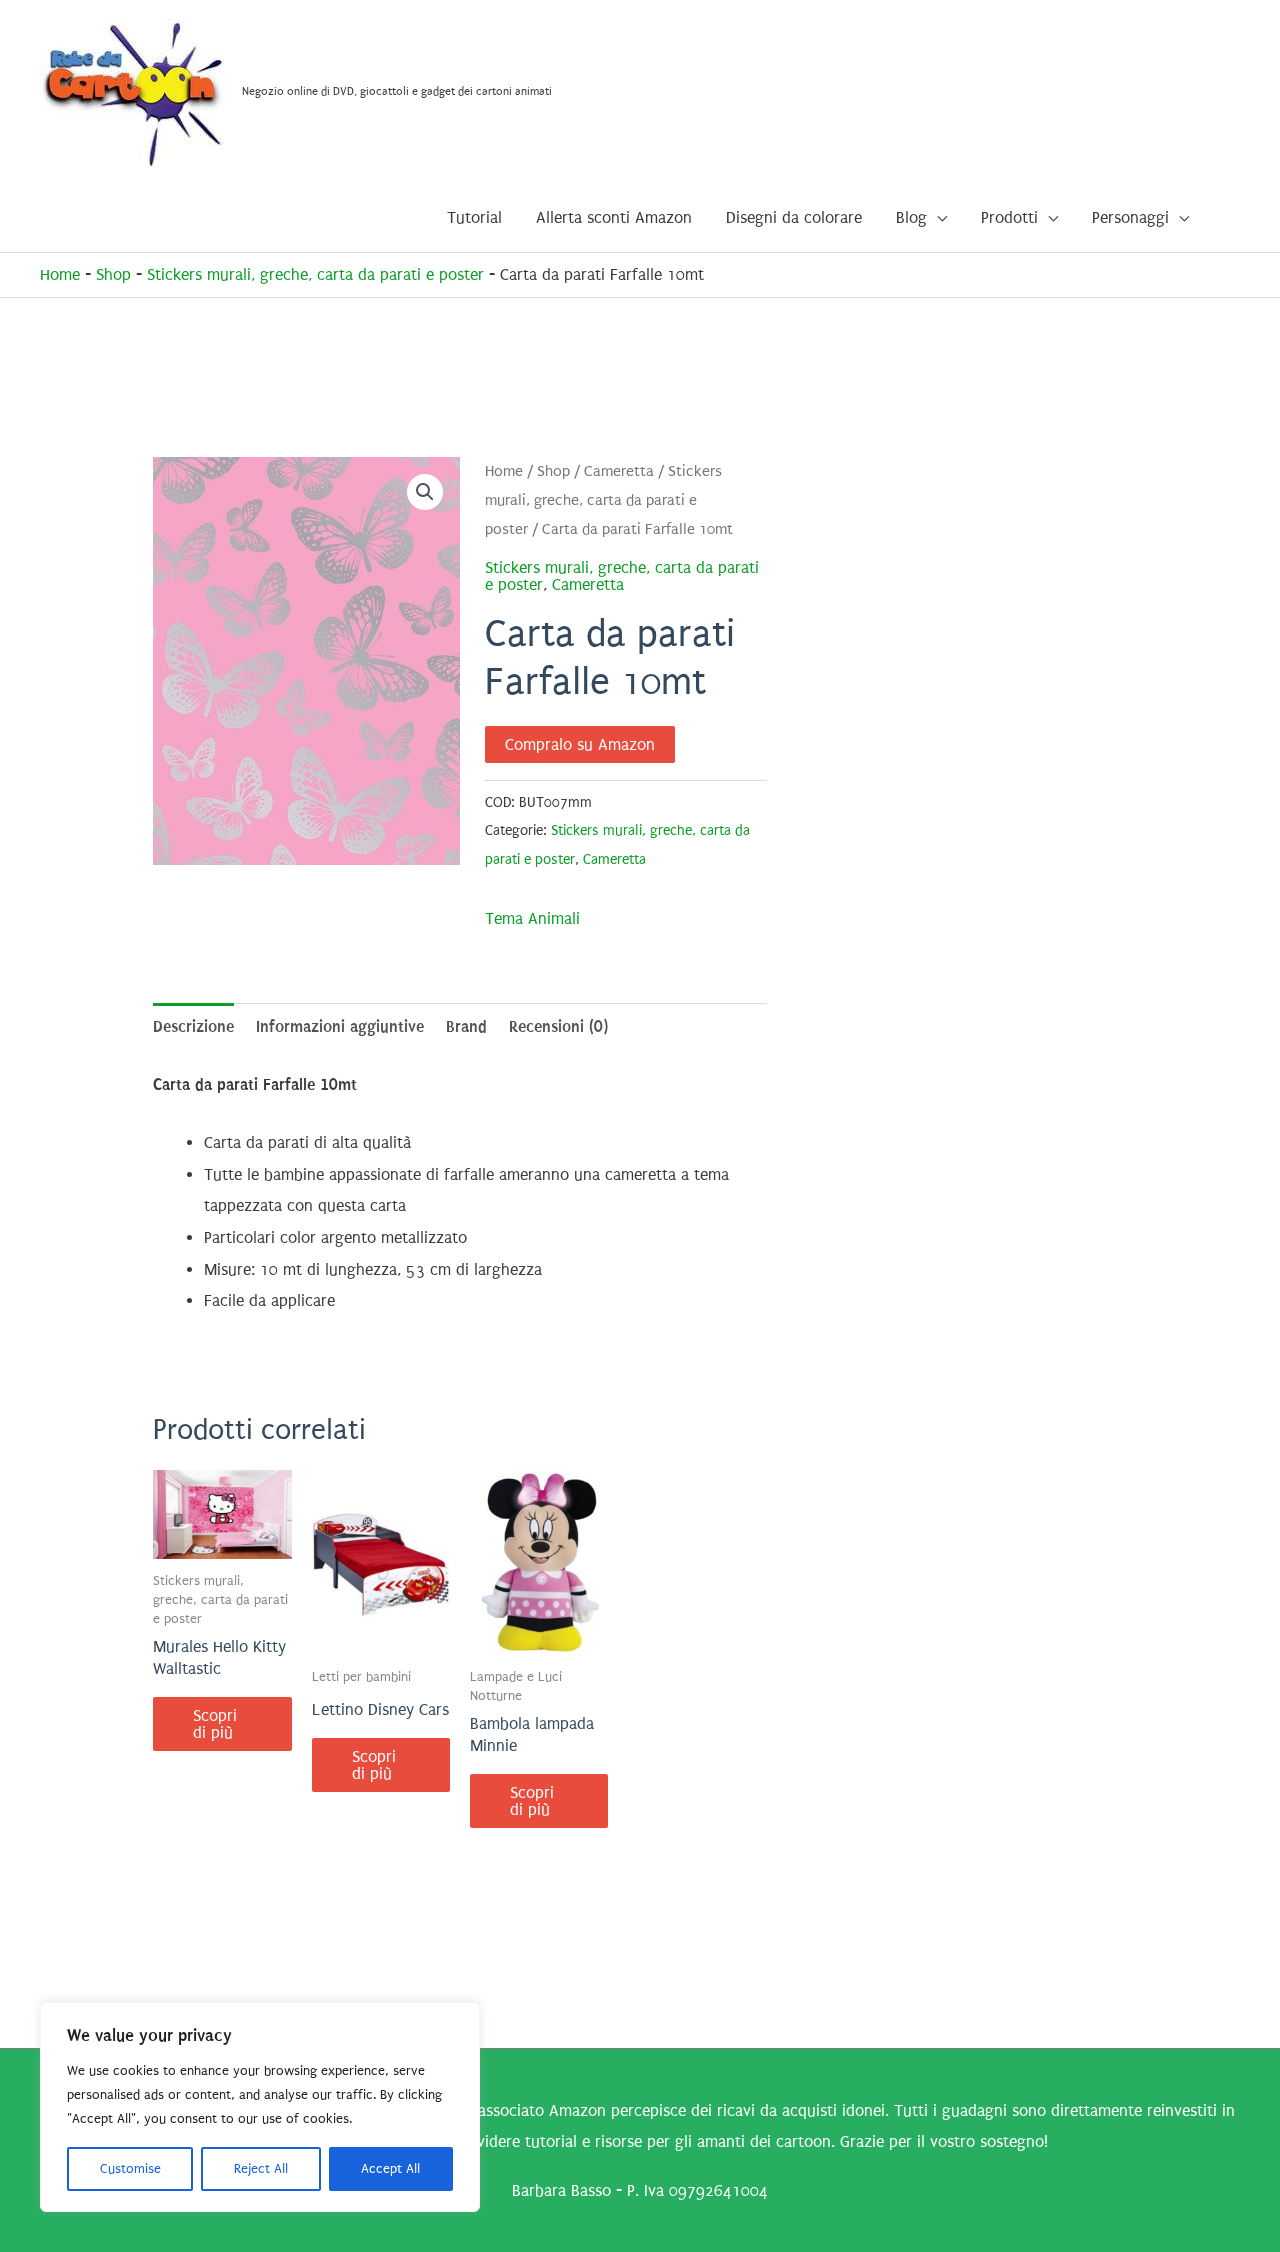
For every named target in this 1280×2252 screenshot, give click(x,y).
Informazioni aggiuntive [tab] (340, 1026)
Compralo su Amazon (580, 744)
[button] (425, 492)
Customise (130, 2168)
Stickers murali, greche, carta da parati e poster (315, 274)
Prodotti (1009, 217)
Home (60, 274)
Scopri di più (215, 1724)
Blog (911, 217)
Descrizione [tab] (193, 1026)
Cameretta (619, 471)
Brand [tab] (466, 1026)
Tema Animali (532, 918)
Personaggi (1130, 217)
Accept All (390, 2168)
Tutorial (474, 217)
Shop (113, 274)
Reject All (261, 2168)
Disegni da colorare (794, 217)
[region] (260, 2107)
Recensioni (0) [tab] (558, 1026)
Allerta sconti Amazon (614, 217)
